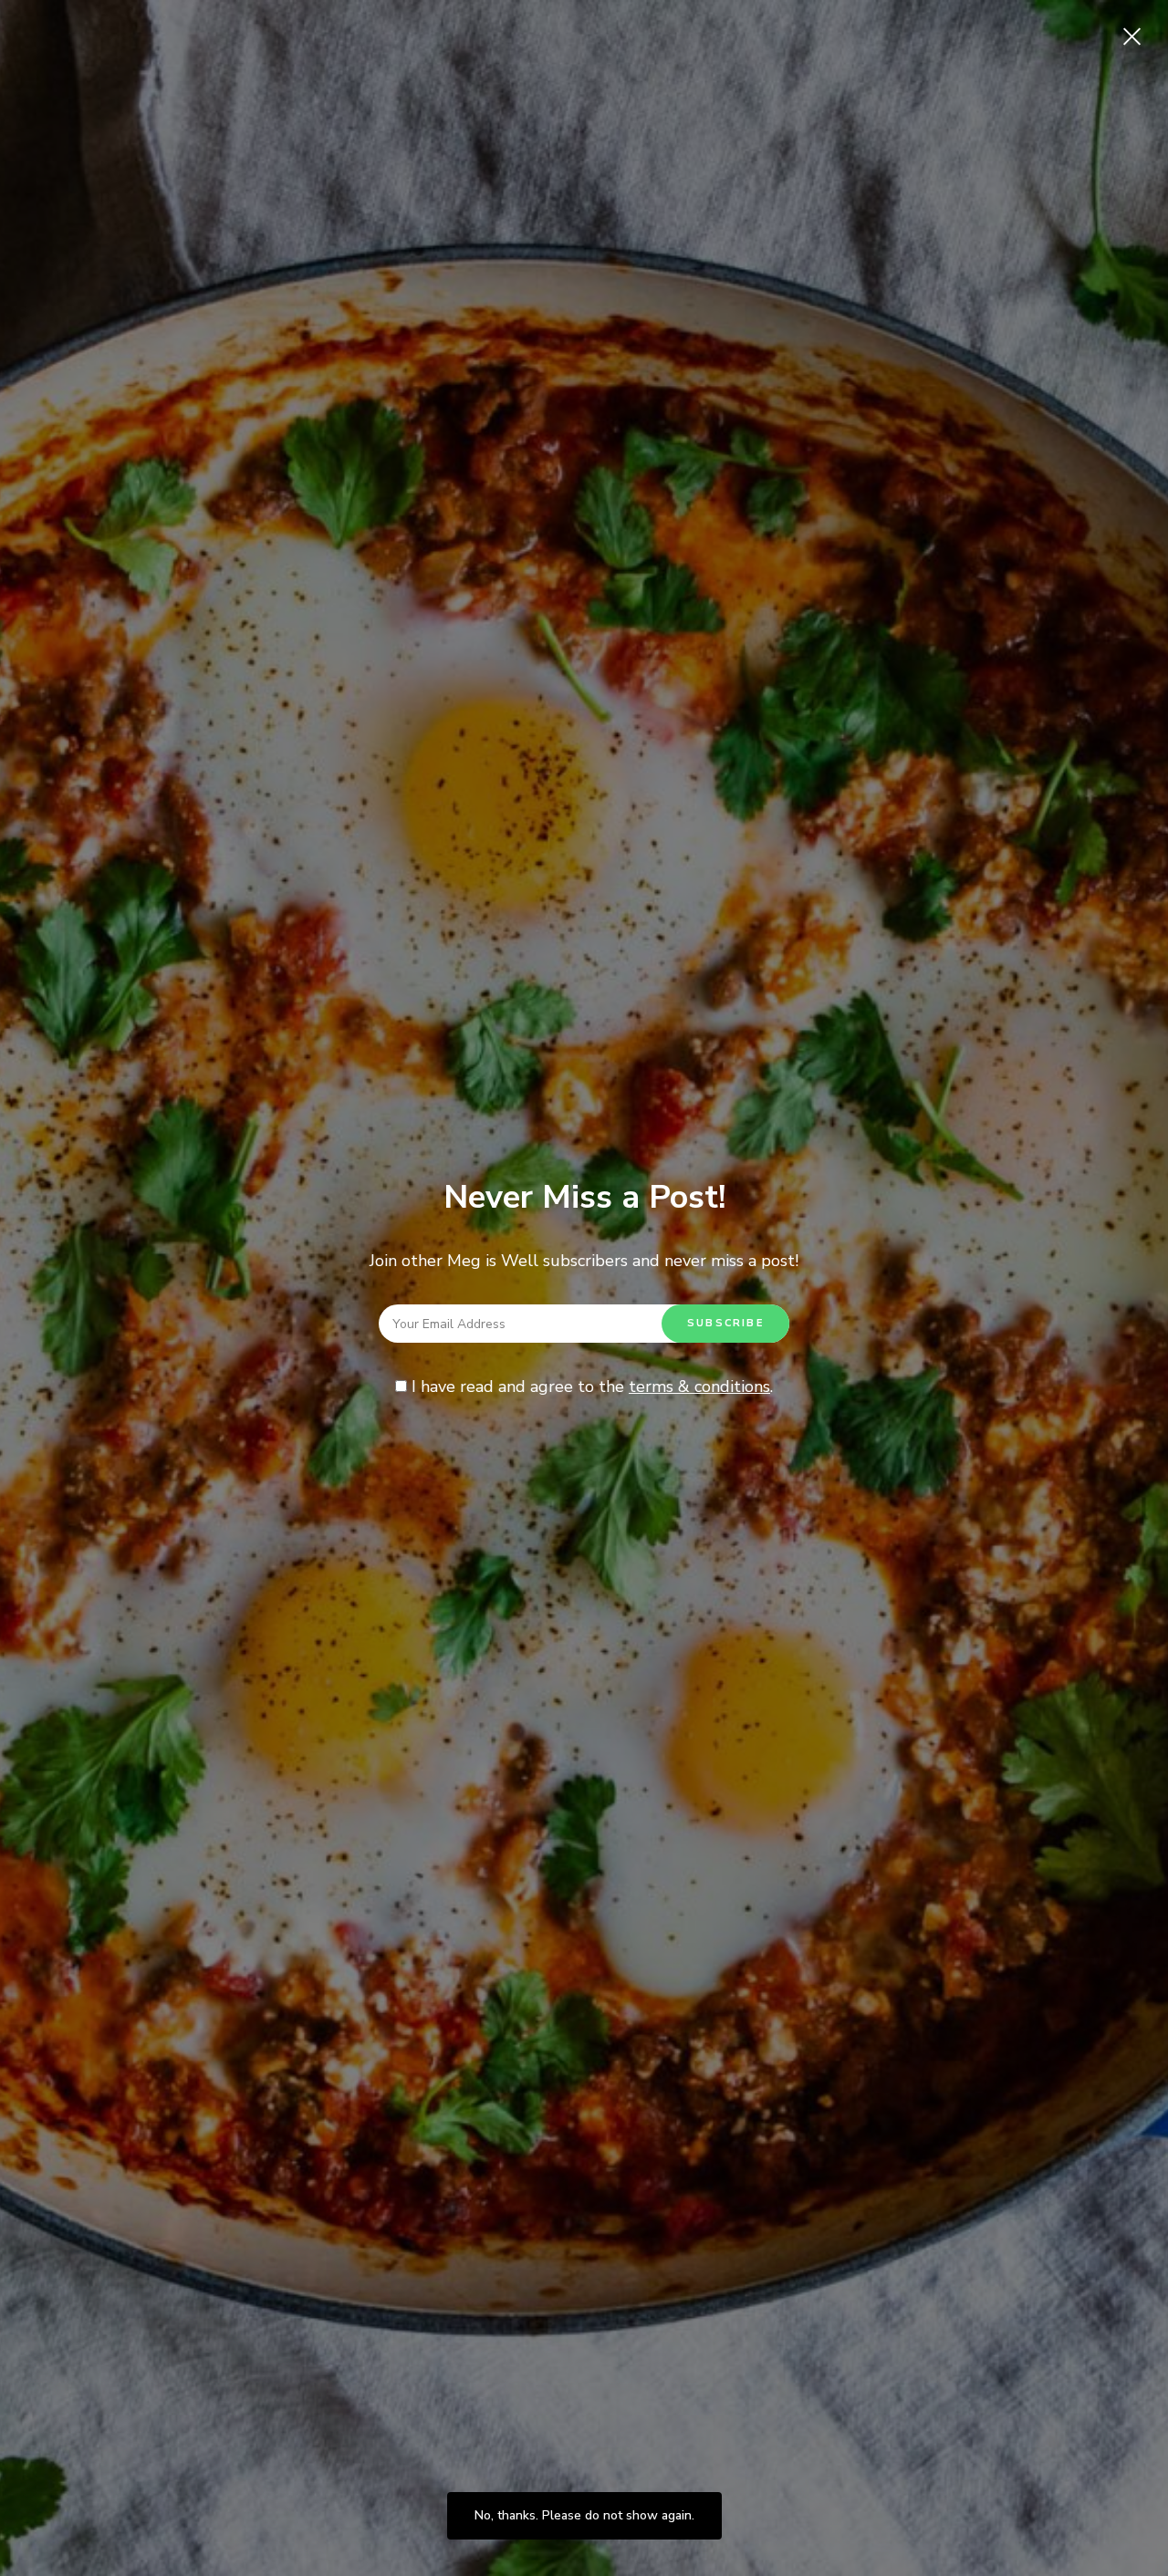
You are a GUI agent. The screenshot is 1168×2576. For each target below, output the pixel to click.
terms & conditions (699, 1387)
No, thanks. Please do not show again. (584, 2515)
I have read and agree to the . (590, 1387)
